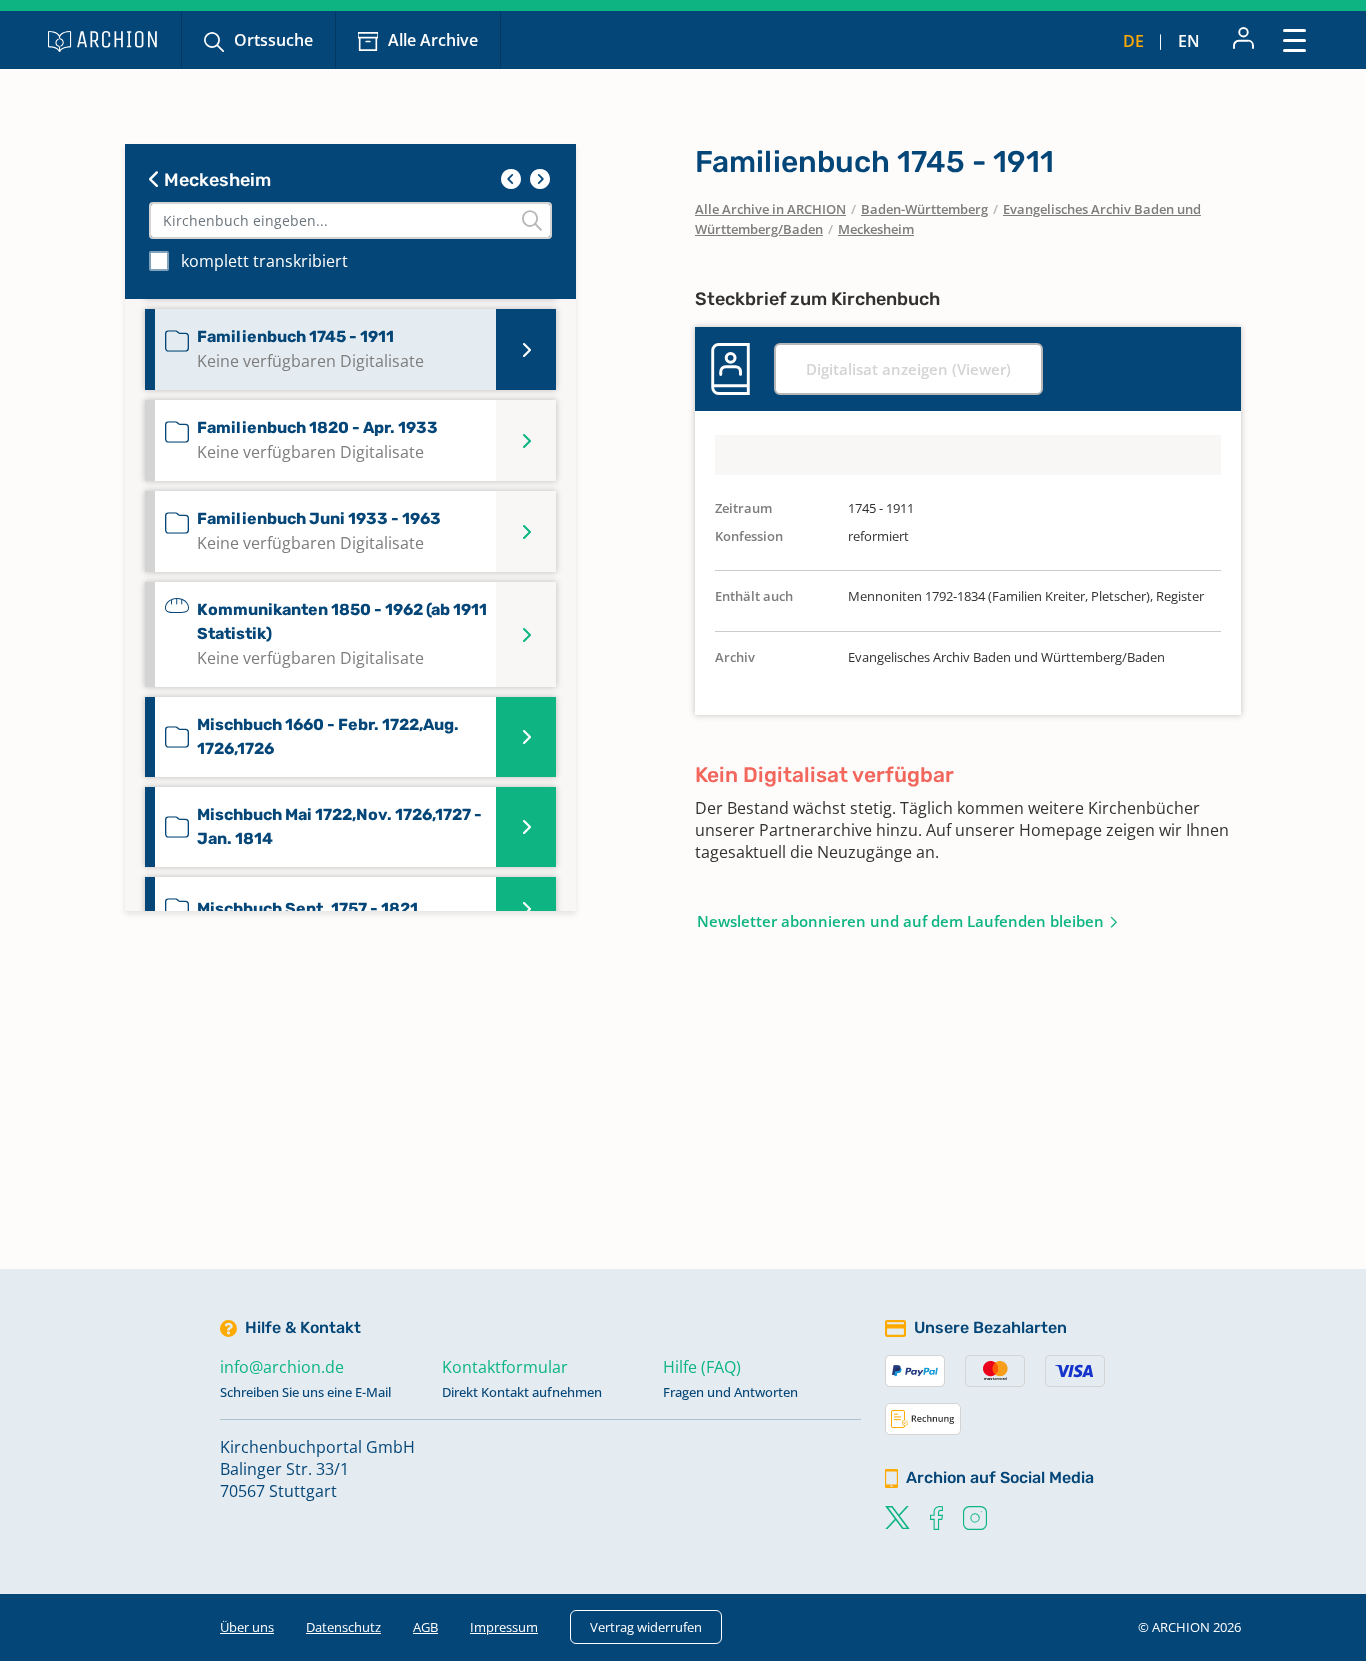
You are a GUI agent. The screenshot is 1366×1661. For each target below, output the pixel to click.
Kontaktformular (505, 1367)
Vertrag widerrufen (646, 1627)
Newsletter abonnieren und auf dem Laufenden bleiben (900, 921)
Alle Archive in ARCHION (770, 209)
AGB (425, 1627)
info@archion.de (282, 1367)
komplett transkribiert (264, 261)
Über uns (247, 1627)
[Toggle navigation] (1294, 39)
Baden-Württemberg (924, 209)
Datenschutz (343, 1627)
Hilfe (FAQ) (702, 1367)
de (1133, 41)
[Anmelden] (1243, 40)
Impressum (504, 1627)
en (1189, 41)
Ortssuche (273, 40)
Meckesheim (215, 180)
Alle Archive (433, 40)
